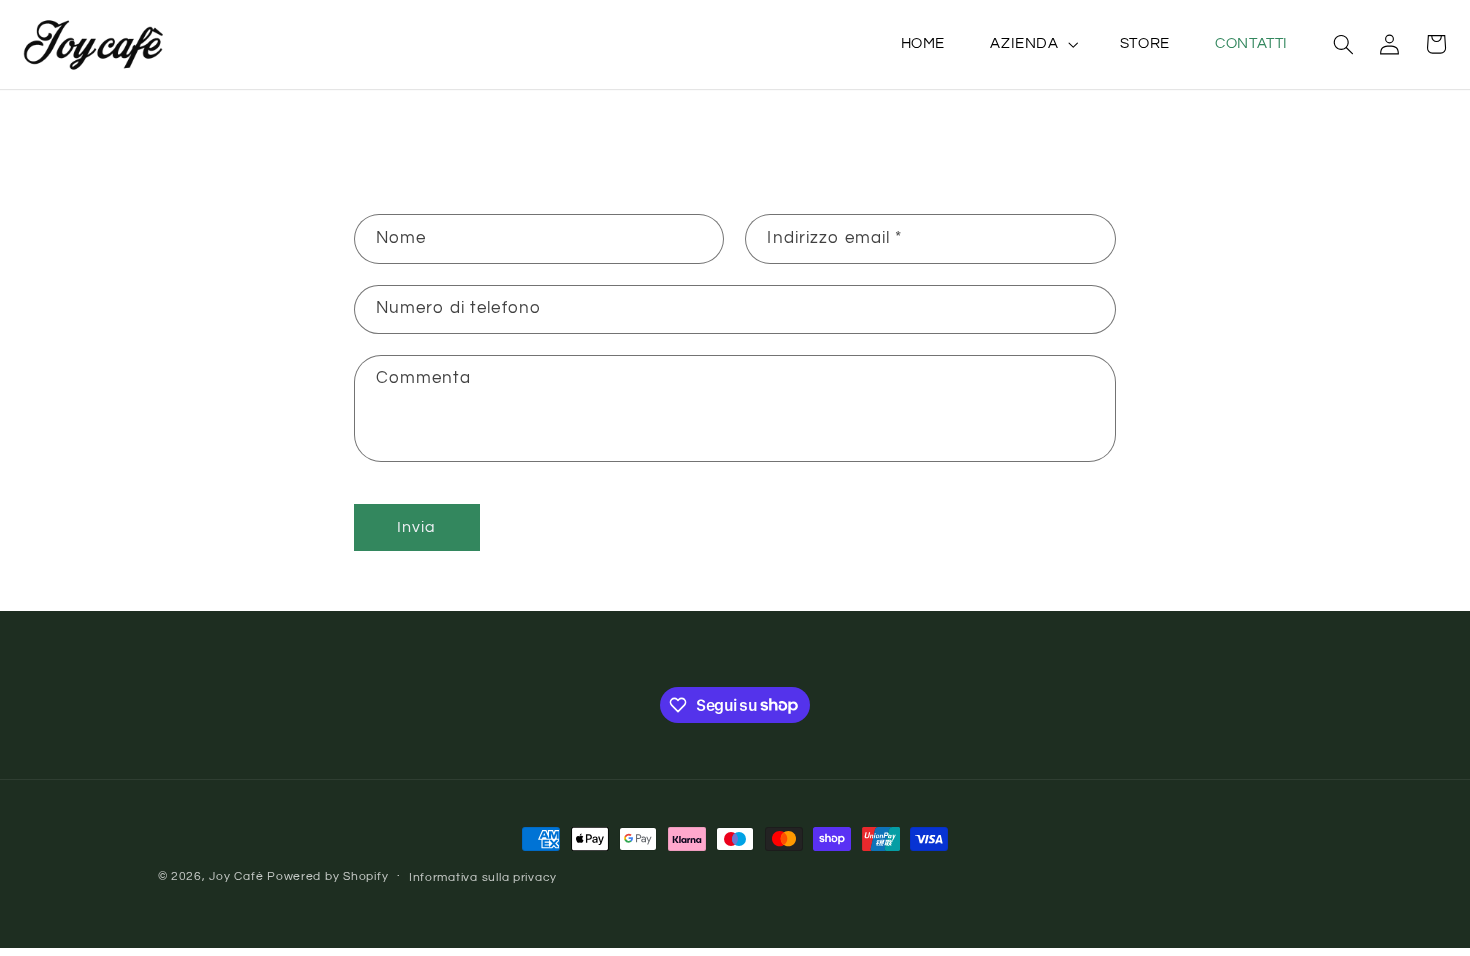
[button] (1032, 44)
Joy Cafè (236, 876)
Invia (416, 527)
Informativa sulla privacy (483, 877)
